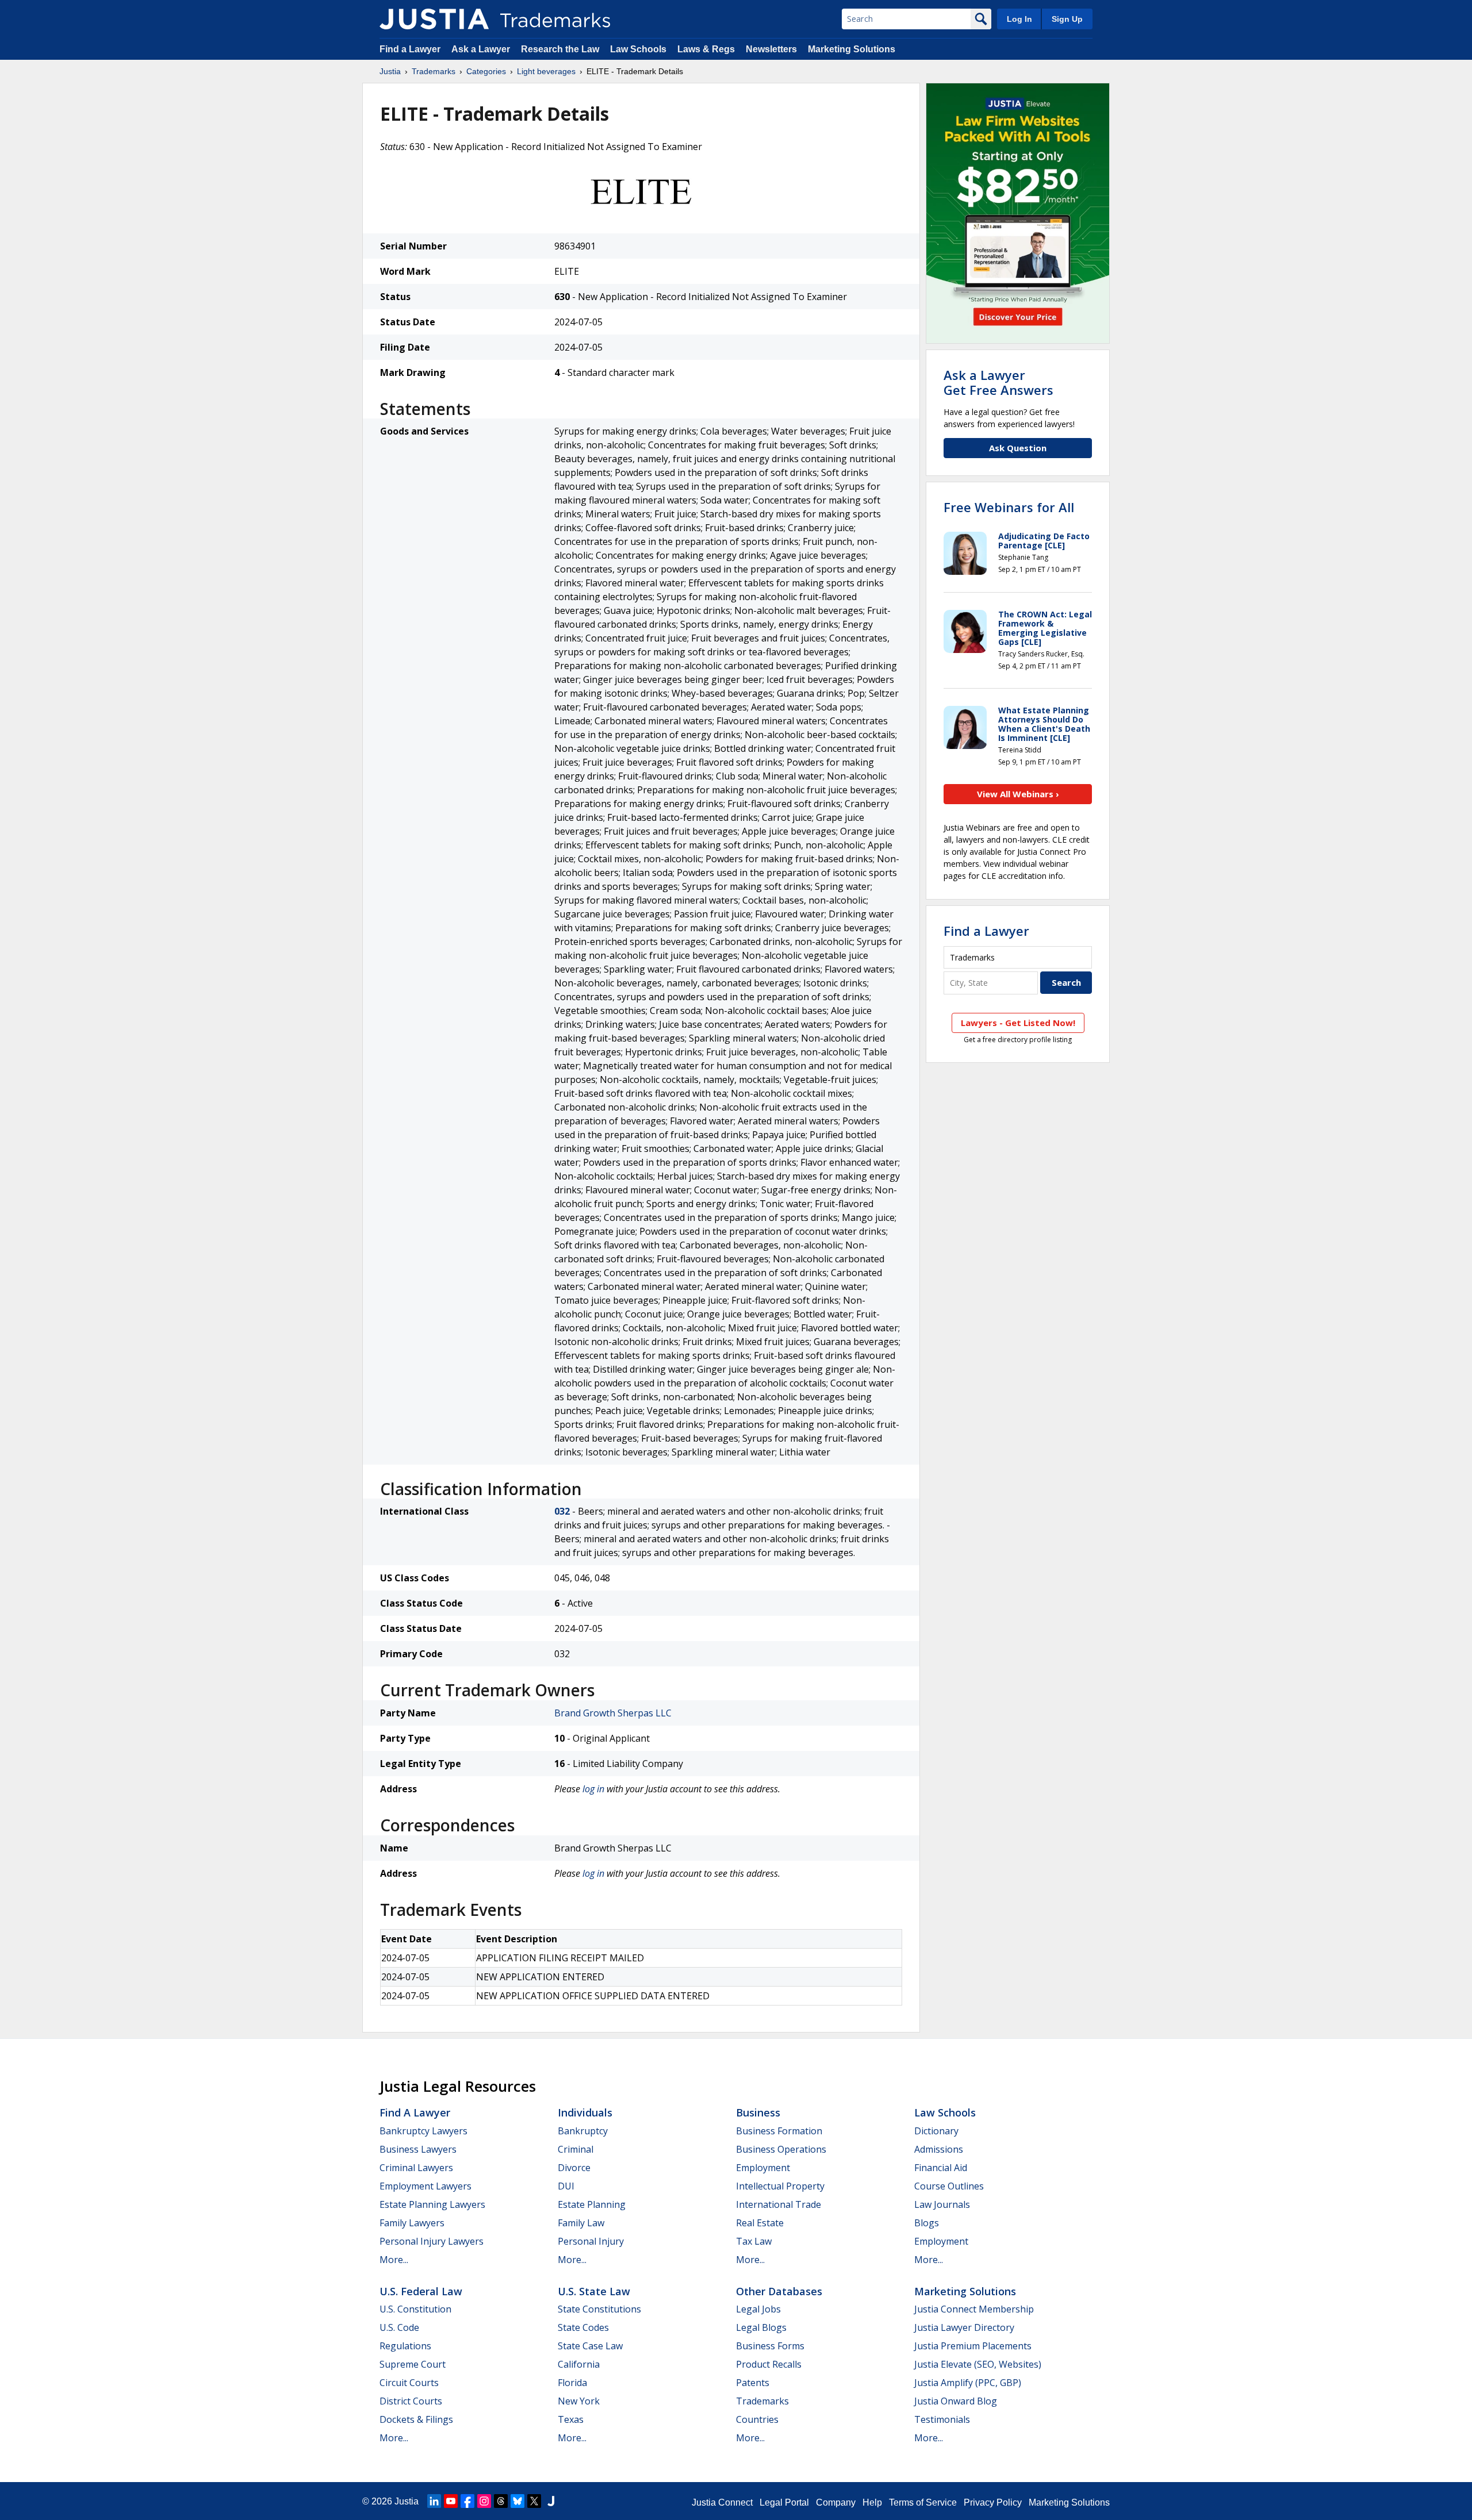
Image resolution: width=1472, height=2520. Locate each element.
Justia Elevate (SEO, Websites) (978, 2364)
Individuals (585, 2112)
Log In (1019, 19)
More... (394, 2260)
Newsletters (771, 49)
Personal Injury (591, 2241)
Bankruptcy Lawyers (423, 2131)
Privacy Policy (993, 2502)
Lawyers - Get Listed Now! (1018, 1023)
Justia (390, 71)
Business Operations (781, 2149)
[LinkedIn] (434, 2501)
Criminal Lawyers (416, 2168)
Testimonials (942, 2419)
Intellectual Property (780, 2186)
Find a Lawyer (410, 49)
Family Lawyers (412, 2223)
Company (836, 2502)
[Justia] (434, 19)
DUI (566, 2186)
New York (579, 2401)
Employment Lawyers (425, 2186)
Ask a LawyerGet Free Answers (998, 382)
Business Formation (779, 2131)
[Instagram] (484, 2501)
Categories (486, 71)
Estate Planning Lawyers (432, 2204)
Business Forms (770, 2346)
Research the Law (560, 49)
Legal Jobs (758, 2309)
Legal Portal (784, 2502)
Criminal (576, 2149)
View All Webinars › (1018, 794)
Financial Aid (941, 2168)
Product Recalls (769, 2364)
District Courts (411, 2401)
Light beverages (546, 71)
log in (593, 1789)
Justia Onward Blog (956, 2401)
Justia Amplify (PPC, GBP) (968, 2383)
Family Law (581, 2223)
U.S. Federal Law (421, 2291)
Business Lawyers (418, 2149)
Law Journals (942, 2204)
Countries (757, 2419)
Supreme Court (413, 2364)
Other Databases (779, 2291)
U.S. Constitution (415, 2309)
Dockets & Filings (416, 2419)
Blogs (927, 2223)
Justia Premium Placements (973, 2346)
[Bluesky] (517, 2501)
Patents (753, 2383)
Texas (571, 2419)
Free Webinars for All (1009, 507)
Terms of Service (923, 2502)
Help (872, 2502)
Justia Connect (722, 2502)
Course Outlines (949, 2186)
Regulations (405, 2346)
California (579, 2364)
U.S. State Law (594, 2291)
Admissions (939, 2149)
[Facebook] (467, 2501)
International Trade (779, 2204)
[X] (534, 2501)
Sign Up (1067, 19)
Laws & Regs (706, 49)
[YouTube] (451, 2501)
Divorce (574, 2168)
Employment (763, 2168)
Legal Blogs (761, 2327)
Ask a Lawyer (481, 49)
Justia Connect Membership (974, 2309)
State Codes (583, 2327)
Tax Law (754, 2241)
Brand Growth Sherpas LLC (613, 1713)
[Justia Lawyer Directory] (551, 2501)
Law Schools (638, 49)
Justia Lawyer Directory (964, 2327)
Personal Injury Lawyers (432, 2241)
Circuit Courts (409, 2383)
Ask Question (1018, 448)
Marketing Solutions (852, 49)
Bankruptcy (583, 2131)
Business (758, 2112)
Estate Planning (592, 2204)
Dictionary (936, 2131)
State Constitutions (599, 2309)
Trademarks (434, 71)
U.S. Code (399, 2327)
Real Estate (760, 2223)
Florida (572, 2383)
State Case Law (590, 2346)
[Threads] (501, 2501)
